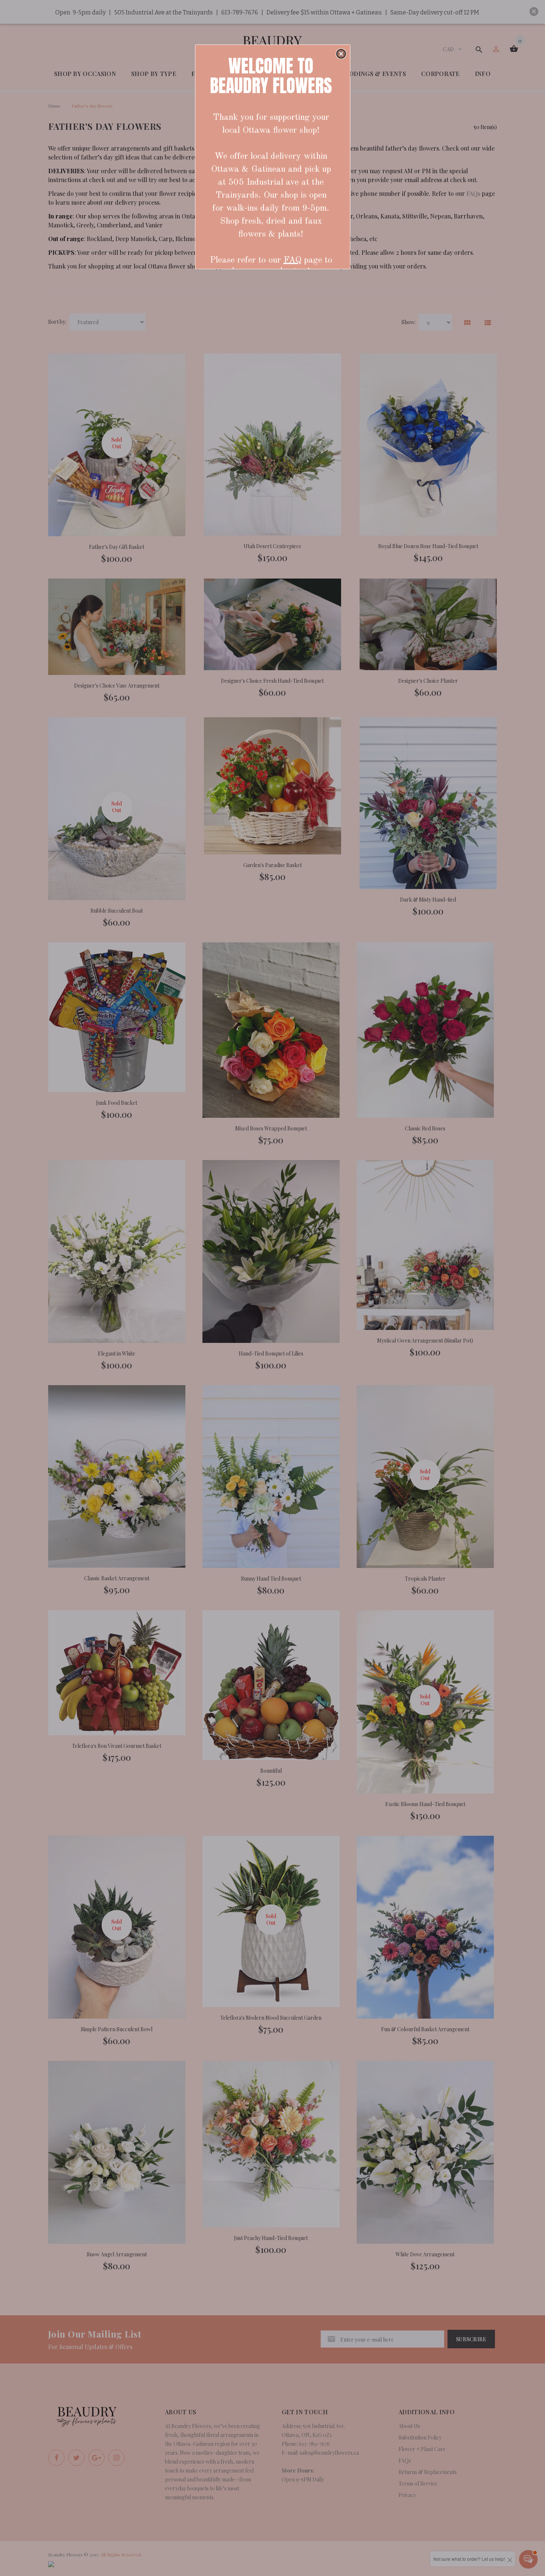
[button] (341, 54)
